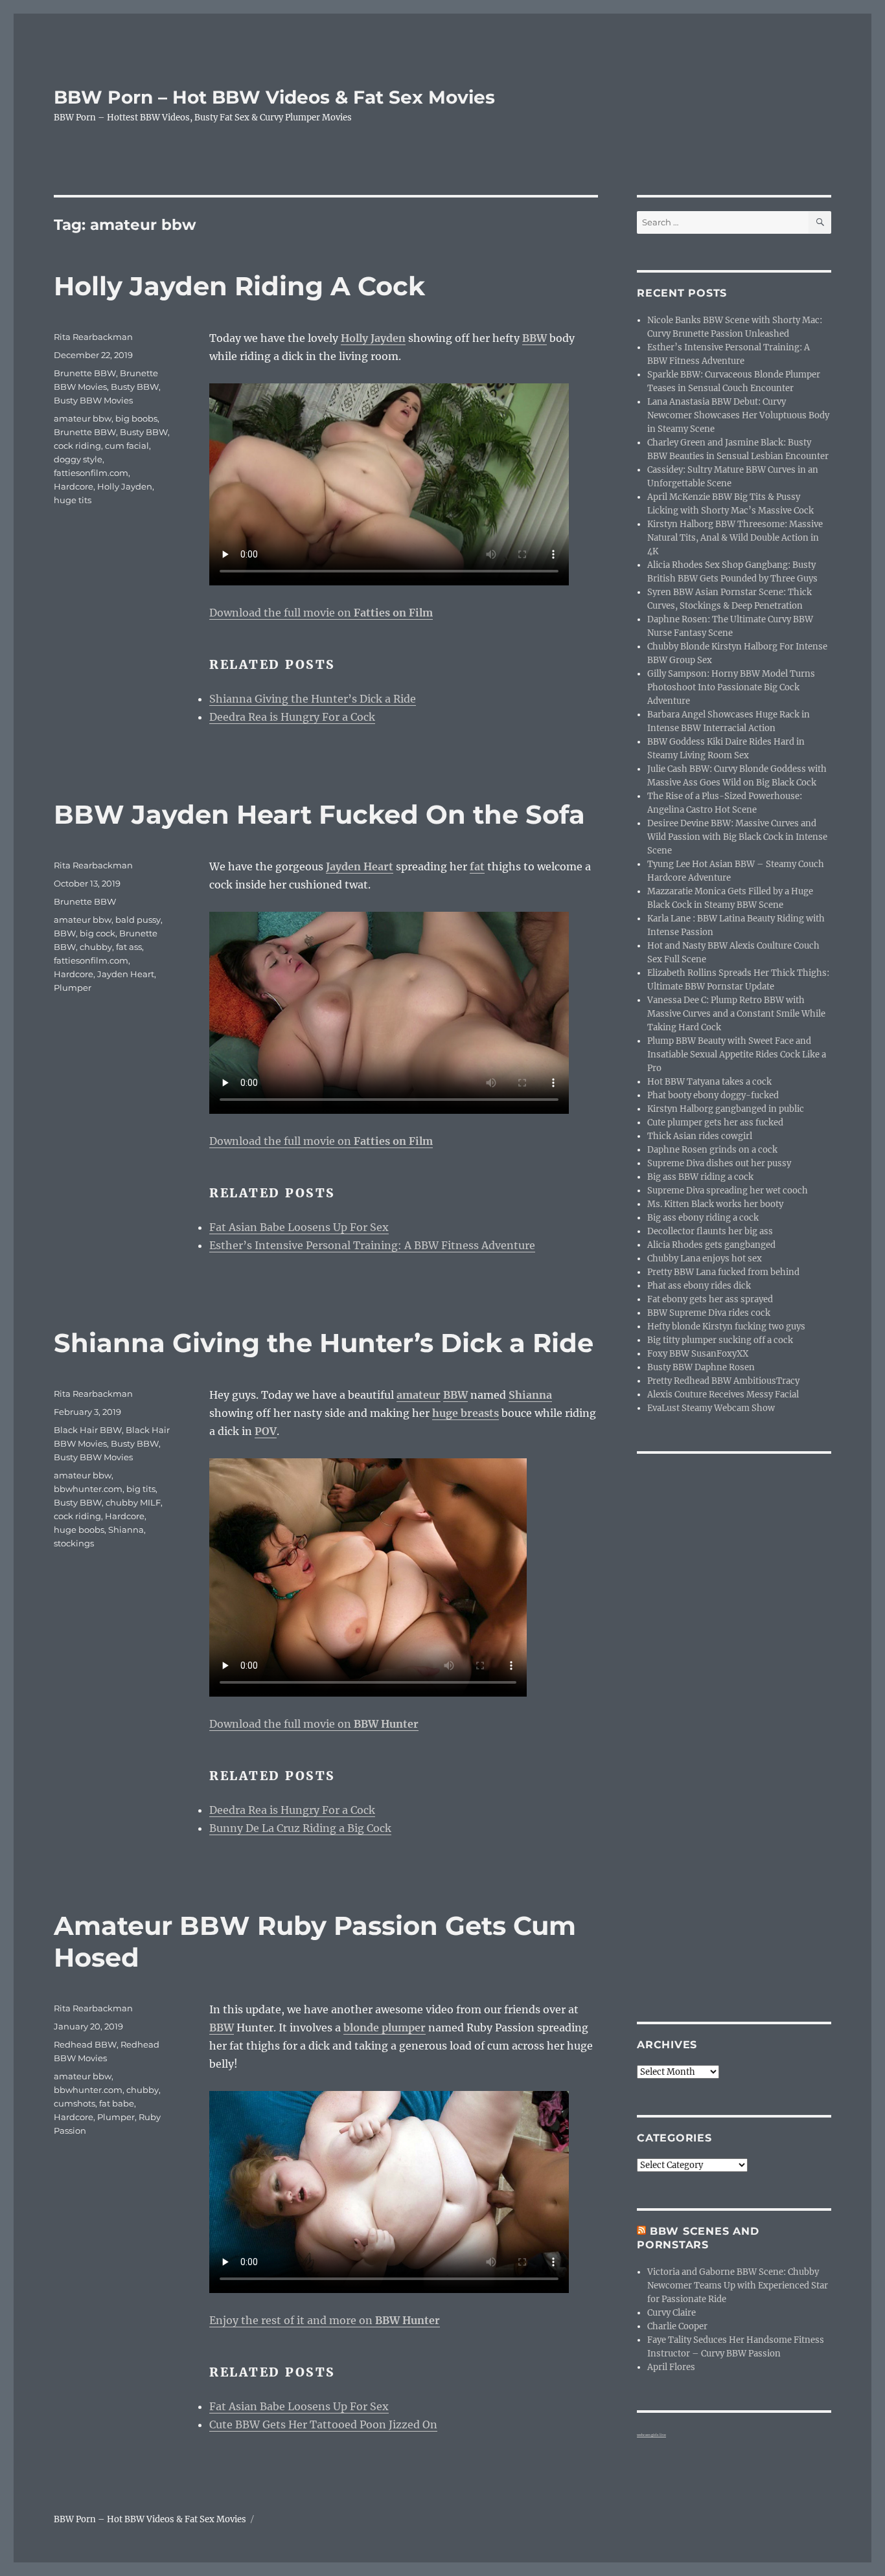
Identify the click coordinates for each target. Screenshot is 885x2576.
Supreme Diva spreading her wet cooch (728, 1191)
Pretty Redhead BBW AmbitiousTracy (723, 1381)
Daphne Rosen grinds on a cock (712, 1150)
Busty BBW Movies (93, 400)
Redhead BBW (85, 2044)
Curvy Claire (672, 2313)
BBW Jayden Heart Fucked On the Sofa (319, 814)
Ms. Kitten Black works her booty (715, 1204)
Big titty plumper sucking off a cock (720, 1340)
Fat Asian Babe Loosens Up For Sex (299, 1227)
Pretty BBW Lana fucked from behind (723, 1272)
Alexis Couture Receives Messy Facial (723, 1395)
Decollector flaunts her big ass (710, 1231)
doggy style (78, 459)
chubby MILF (133, 1502)
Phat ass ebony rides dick (699, 1286)
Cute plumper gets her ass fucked (715, 1123)
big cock (98, 933)
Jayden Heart (126, 974)
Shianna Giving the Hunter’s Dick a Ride (313, 699)
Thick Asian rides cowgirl (700, 1136)
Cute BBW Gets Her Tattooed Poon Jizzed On (323, 2424)
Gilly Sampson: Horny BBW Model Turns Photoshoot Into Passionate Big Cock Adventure (731, 687)
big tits (141, 1489)
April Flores (671, 2367)
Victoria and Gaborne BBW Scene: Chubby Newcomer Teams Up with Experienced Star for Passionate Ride (738, 2286)
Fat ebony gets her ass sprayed (710, 1299)
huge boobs (79, 1530)
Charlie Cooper (677, 2326)
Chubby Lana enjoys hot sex (705, 1259)
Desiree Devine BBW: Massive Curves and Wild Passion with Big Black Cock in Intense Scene (737, 837)
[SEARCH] (820, 222)
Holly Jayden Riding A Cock (239, 286)
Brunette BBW (85, 373)
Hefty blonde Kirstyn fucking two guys (726, 1327)
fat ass (129, 947)
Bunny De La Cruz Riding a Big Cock (300, 1828)
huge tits (73, 500)
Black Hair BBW (88, 1430)
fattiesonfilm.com (91, 473)
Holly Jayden (125, 486)
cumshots (75, 2103)
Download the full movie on (321, 613)
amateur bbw (83, 418)
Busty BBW (135, 387)
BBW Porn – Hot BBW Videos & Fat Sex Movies (274, 97)
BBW (65, 933)
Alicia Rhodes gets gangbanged (711, 1245)
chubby (96, 947)
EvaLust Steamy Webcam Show (711, 1408)
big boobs (136, 418)
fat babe (117, 2103)
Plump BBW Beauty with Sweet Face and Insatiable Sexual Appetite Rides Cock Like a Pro (737, 1055)
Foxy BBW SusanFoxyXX (698, 1354)
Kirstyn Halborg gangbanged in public (726, 1109)
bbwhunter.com (88, 1489)
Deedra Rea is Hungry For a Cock (292, 717)
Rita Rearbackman (93, 337)
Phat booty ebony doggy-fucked (713, 1095)
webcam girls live (651, 2435)
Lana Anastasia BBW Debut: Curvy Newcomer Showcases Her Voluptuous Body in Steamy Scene (738, 415)
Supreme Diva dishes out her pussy (719, 1163)
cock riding (77, 446)
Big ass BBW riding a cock (700, 1177)
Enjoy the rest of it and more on (325, 2320)
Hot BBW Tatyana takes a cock (709, 1082)
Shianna (126, 1530)
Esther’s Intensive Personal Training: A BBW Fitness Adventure (372, 1245)
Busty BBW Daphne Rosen (701, 1367)
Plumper (73, 988)
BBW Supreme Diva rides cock (709, 1313)
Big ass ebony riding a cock (703, 1218)
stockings (74, 1543)
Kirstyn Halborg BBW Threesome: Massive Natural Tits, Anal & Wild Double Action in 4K (735, 538)
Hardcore (74, 486)
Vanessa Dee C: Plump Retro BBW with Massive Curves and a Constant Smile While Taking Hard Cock (736, 1014)
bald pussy (138, 920)
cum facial (127, 446)
